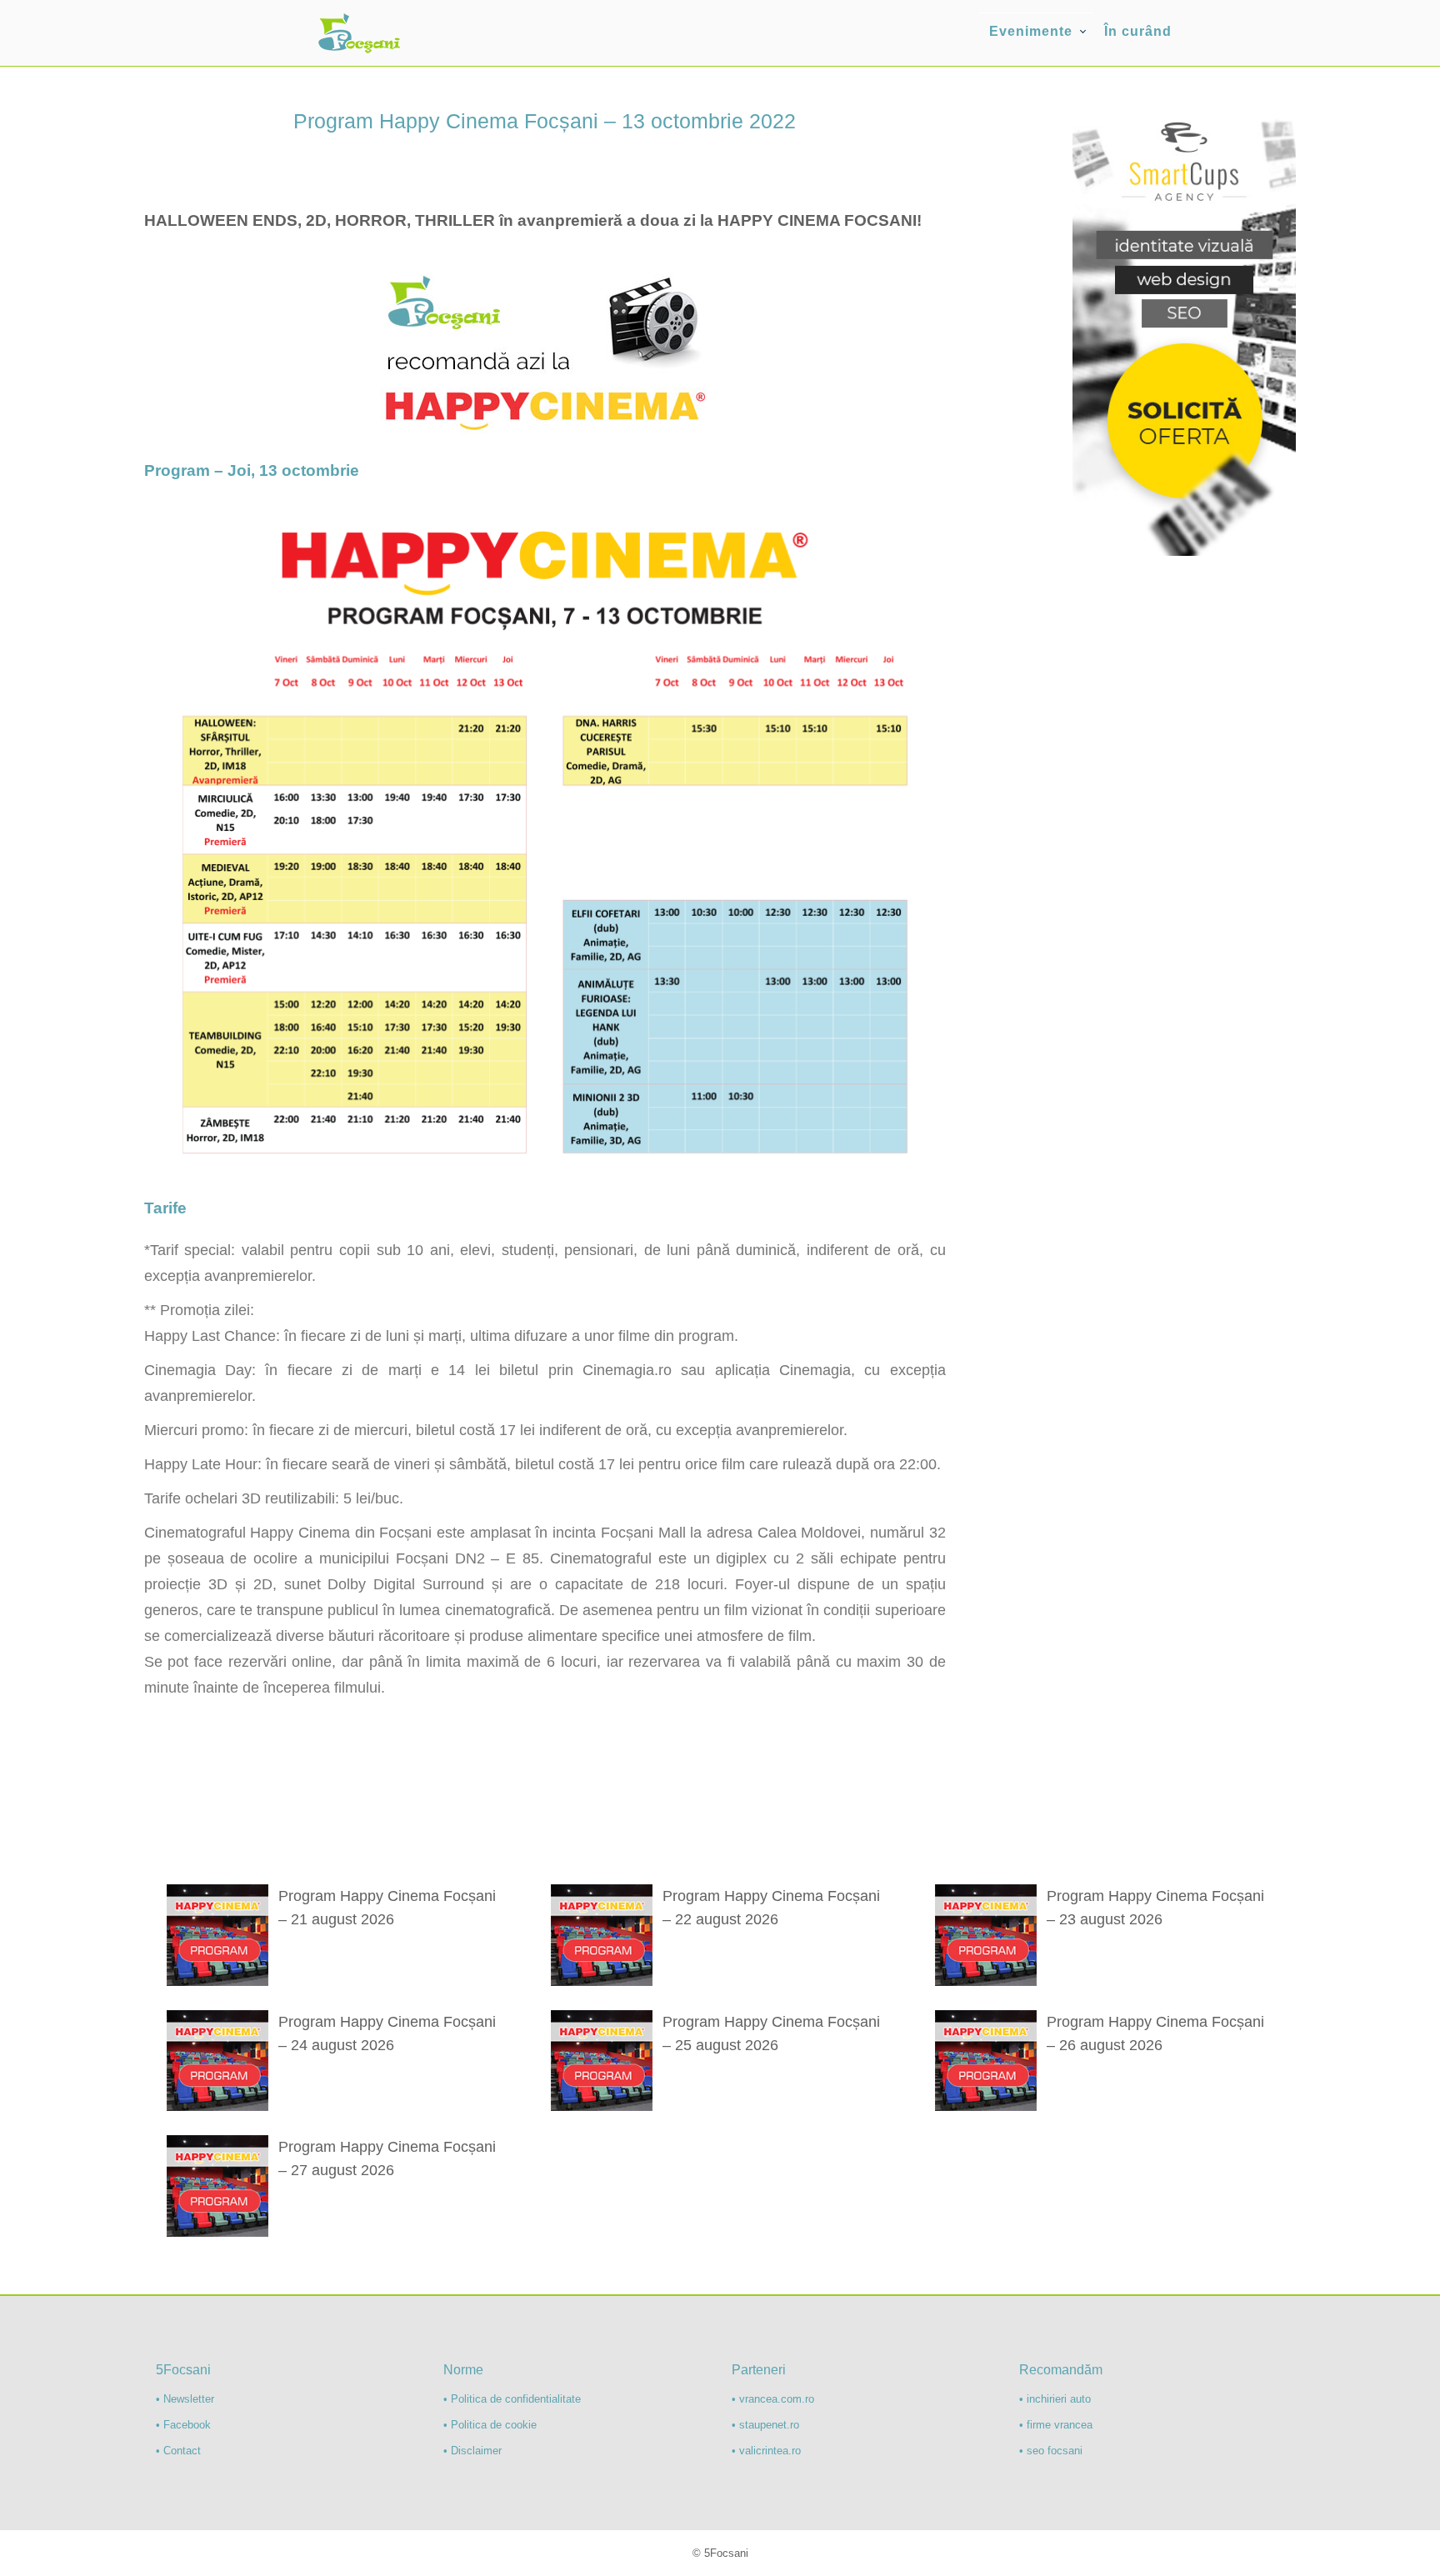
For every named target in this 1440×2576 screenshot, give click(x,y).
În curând (1138, 31)
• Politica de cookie (490, 2425)
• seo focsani (1051, 2451)
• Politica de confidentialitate (512, 2399)
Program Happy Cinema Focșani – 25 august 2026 (771, 2033)
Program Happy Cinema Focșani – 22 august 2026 (771, 1908)
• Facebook (183, 2425)
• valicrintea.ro (766, 2451)
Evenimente (1031, 31)
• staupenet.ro (765, 2425)
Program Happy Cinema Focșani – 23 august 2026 (1155, 1908)
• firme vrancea (1056, 2425)
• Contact (178, 2451)
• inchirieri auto (1055, 2399)
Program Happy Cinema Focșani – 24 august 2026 (387, 2033)
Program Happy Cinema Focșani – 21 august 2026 (387, 1908)
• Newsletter (185, 2399)
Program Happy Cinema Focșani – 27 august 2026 (387, 2158)
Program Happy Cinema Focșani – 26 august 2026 (1155, 2033)
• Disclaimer (472, 2451)
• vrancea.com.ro (773, 2399)
